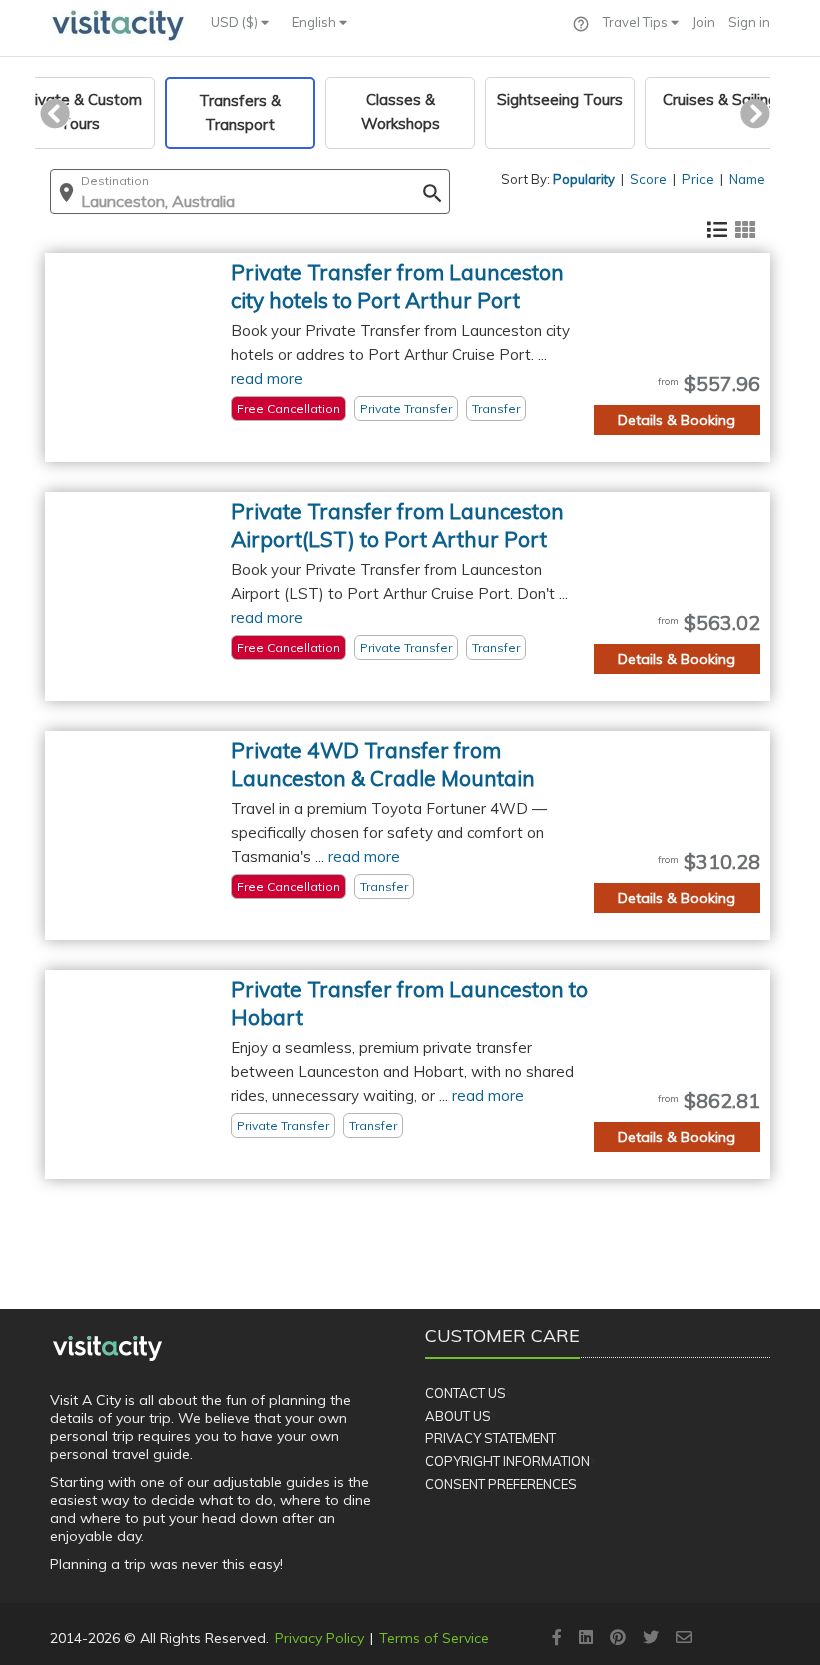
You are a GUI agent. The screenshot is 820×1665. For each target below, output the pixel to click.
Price (698, 179)
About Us (458, 1416)
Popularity (584, 179)
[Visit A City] (107, 1348)
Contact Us (465, 1393)
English (315, 22)
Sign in (749, 22)
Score (648, 179)
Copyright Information (507, 1461)
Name (747, 179)
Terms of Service (434, 1638)
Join (703, 22)
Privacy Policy (319, 1638)
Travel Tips (637, 22)
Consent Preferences (501, 1484)
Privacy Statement (490, 1438)
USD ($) (236, 22)
